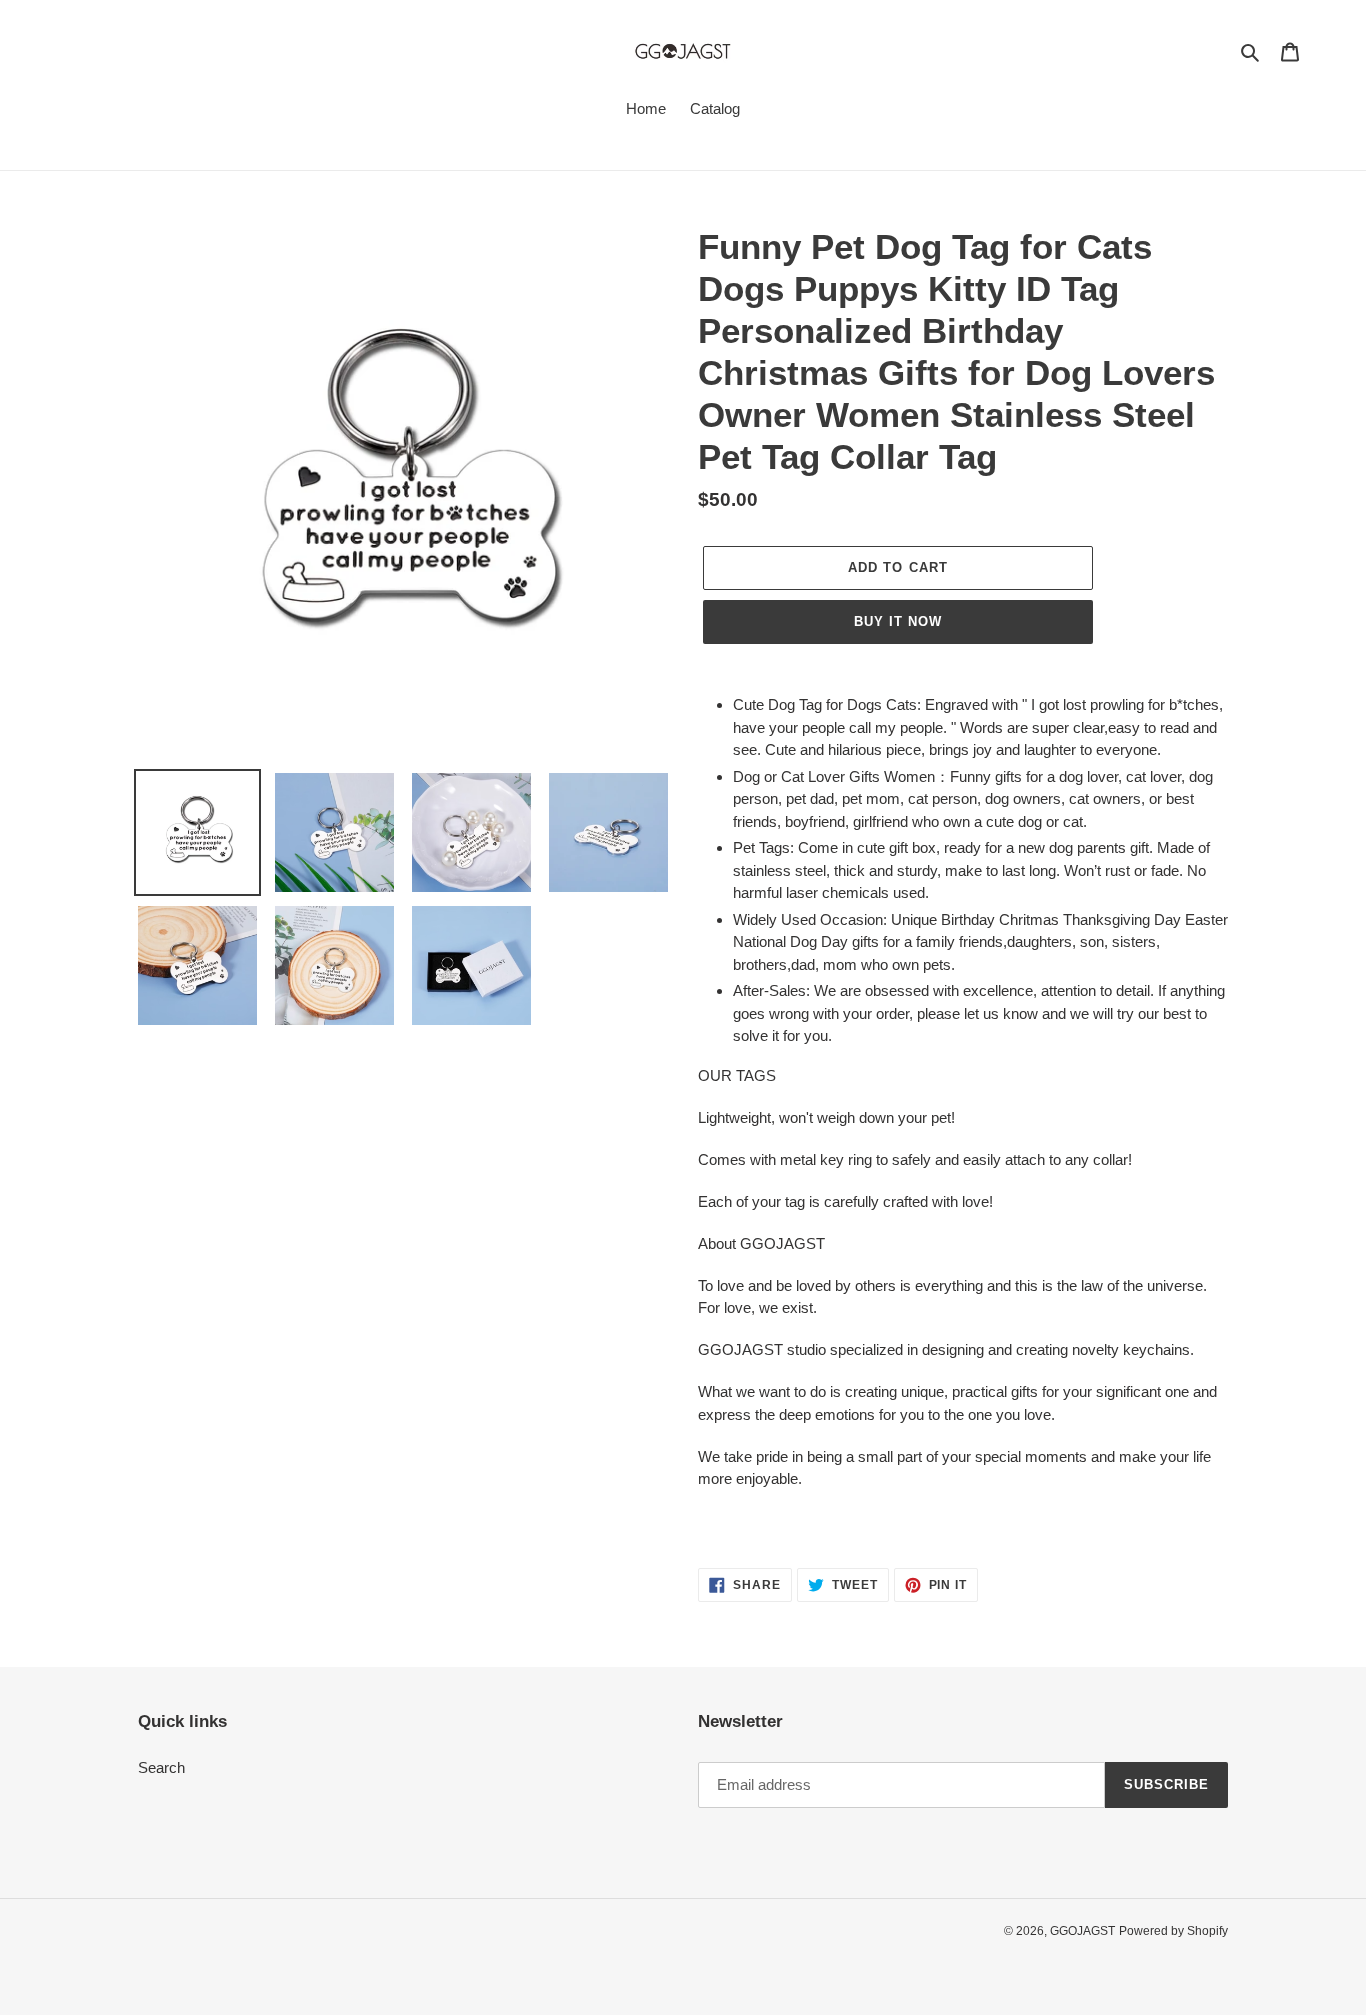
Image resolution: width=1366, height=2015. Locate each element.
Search (161, 1767)
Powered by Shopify (1173, 1931)
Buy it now (898, 621)
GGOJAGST (1082, 1931)
